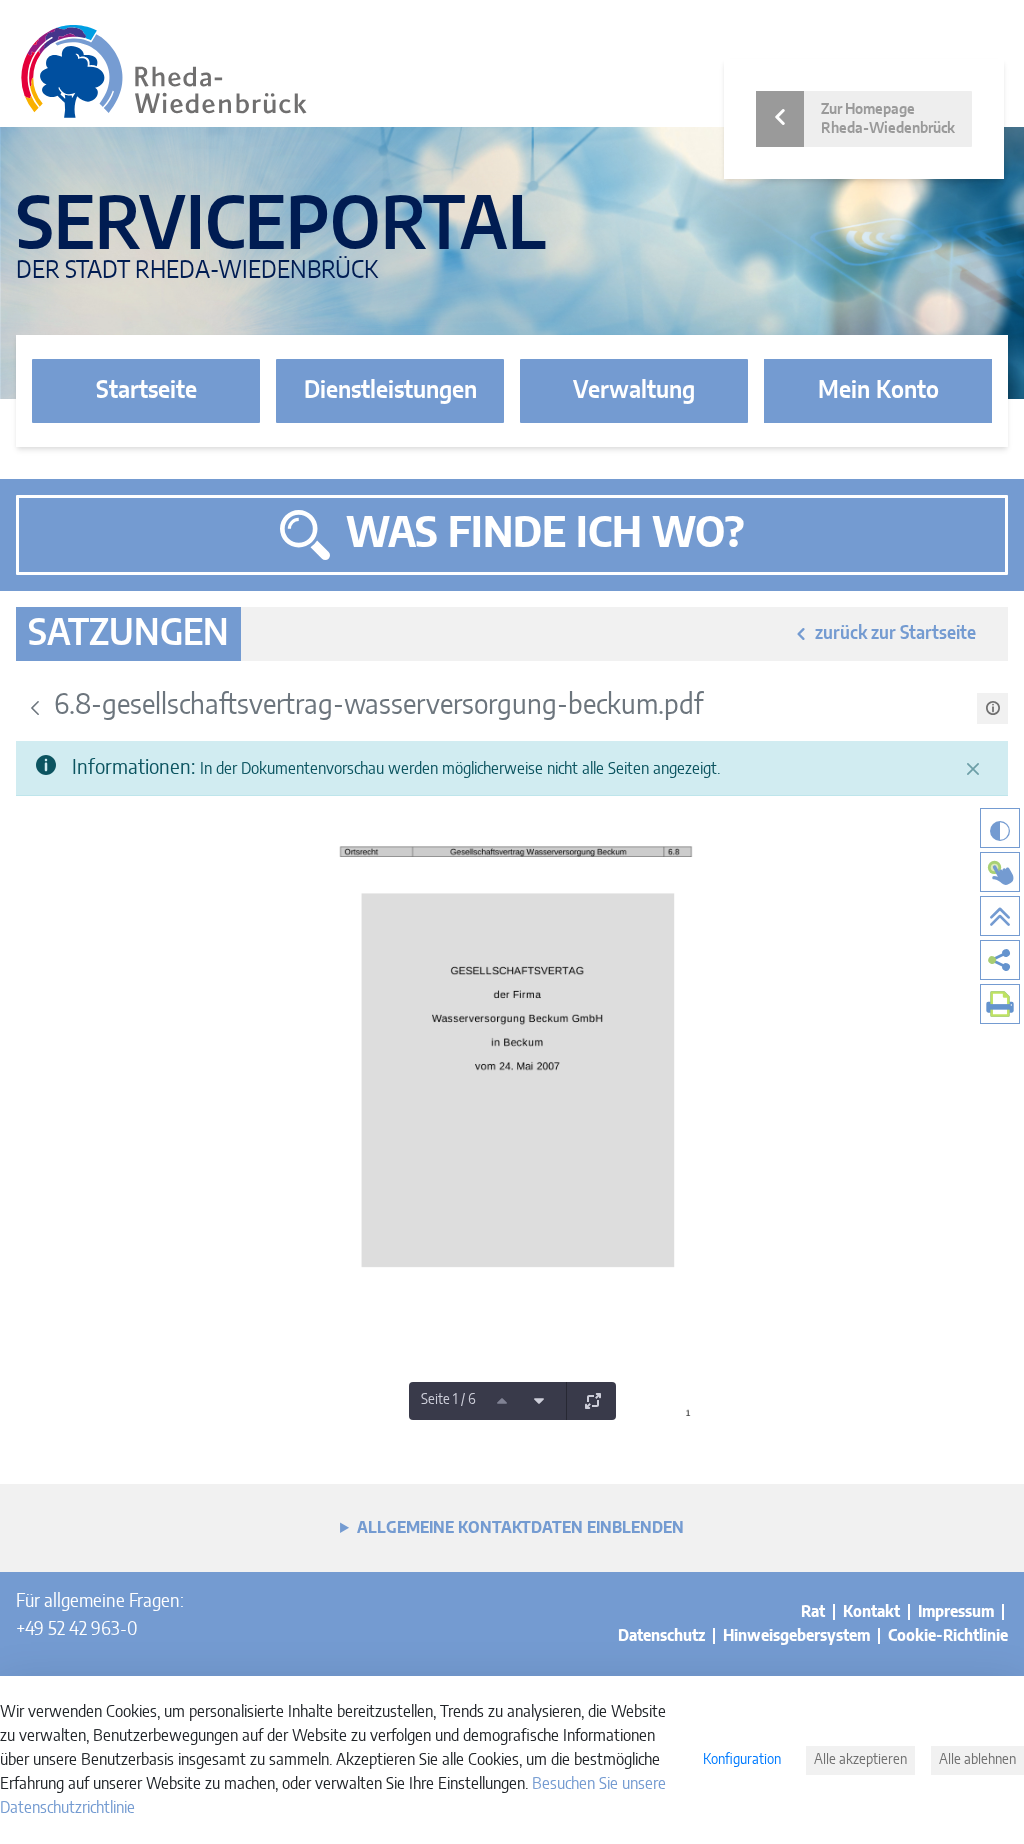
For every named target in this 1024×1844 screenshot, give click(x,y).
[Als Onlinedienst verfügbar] (1000, 872)
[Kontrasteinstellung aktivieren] (1000, 828)
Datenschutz (661, 1636)
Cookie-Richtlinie (948, 1636)
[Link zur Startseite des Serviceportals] (164, 71)
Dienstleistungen (390, 391)
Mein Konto (878, 391)
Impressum (956, 1612)
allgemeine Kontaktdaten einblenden (520, 1528)
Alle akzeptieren (860, 1760)
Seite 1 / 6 (448, 1400)
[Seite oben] (502, 1401)
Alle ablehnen (977, 1760)
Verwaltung (634, 391)
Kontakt (871, 1612)
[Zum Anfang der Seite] (1000, 916)
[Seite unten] (539, 1401)
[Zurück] (35, 708)
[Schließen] (973, 769)
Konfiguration (742, 1760)
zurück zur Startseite (895, 634)
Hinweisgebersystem (796, 1636)
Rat (813, 1612)
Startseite (146, 391)
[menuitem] (1000, 960)
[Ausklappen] (593, 1401)
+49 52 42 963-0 (76, 1630)
